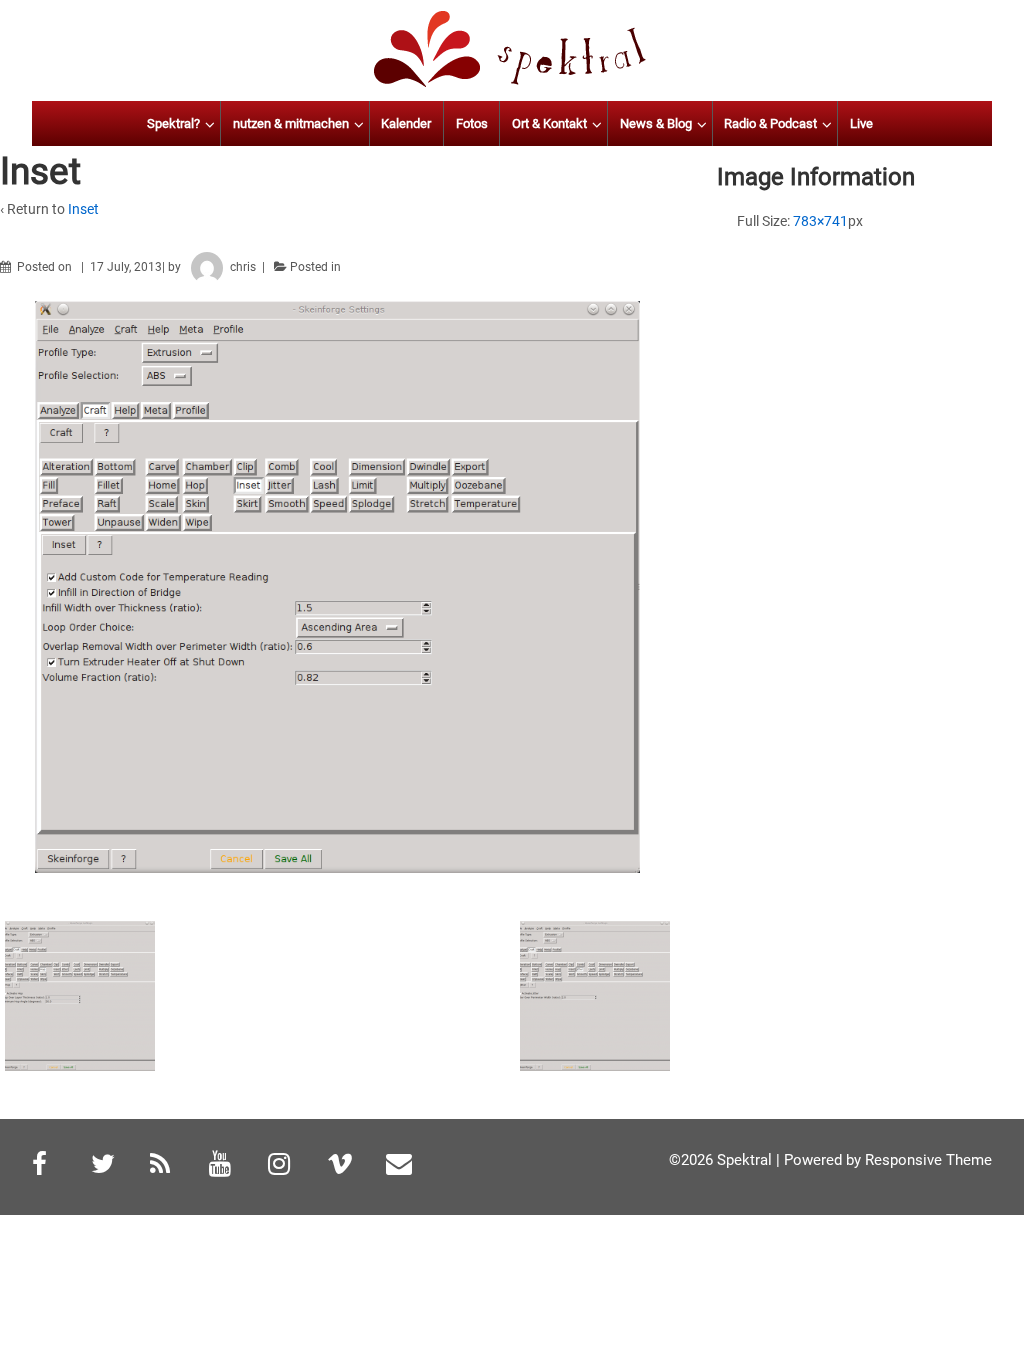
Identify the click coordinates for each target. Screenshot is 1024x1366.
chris (243, 267)
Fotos (472, 123)
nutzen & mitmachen (291, 123)
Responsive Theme (928, 1160)
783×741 (820, 221)
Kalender (406, 123)
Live (861, 123)
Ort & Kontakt (549, 123)
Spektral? (173, 123)
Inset (83, 209)
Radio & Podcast (770, 123)
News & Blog (656, 123)
